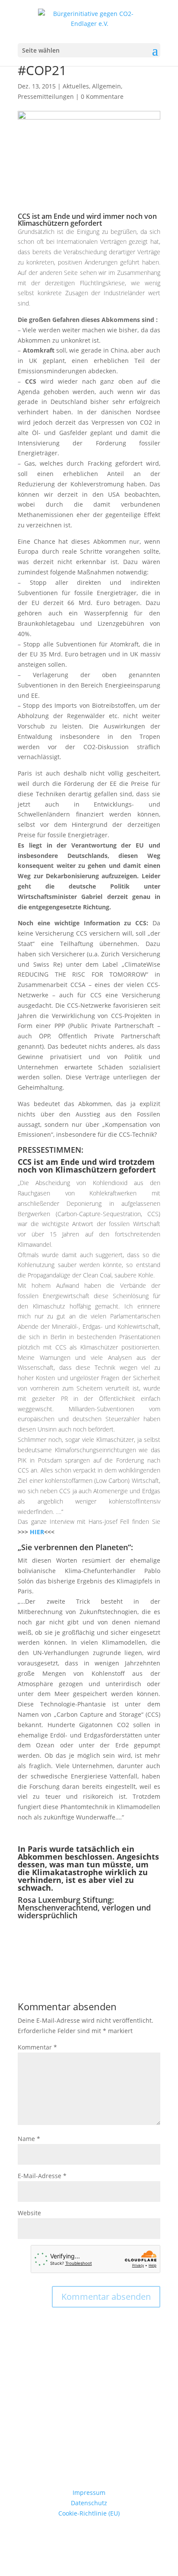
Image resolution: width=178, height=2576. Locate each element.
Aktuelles (76, 86)
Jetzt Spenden (89, 2403)
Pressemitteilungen (46, 96)
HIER (36, 1532)
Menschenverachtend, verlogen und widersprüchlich (84, 1911)
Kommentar (37, 2047)
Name (29, 2139)
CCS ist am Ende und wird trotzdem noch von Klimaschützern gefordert (87, 1166)
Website (29, 2213)
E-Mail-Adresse (42, 2176)
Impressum (89, 2492)
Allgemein (106, 86)
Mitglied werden (89, 2451)
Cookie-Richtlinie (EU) (89, 2513)
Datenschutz (89, 2503)
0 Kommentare (102, 96)
